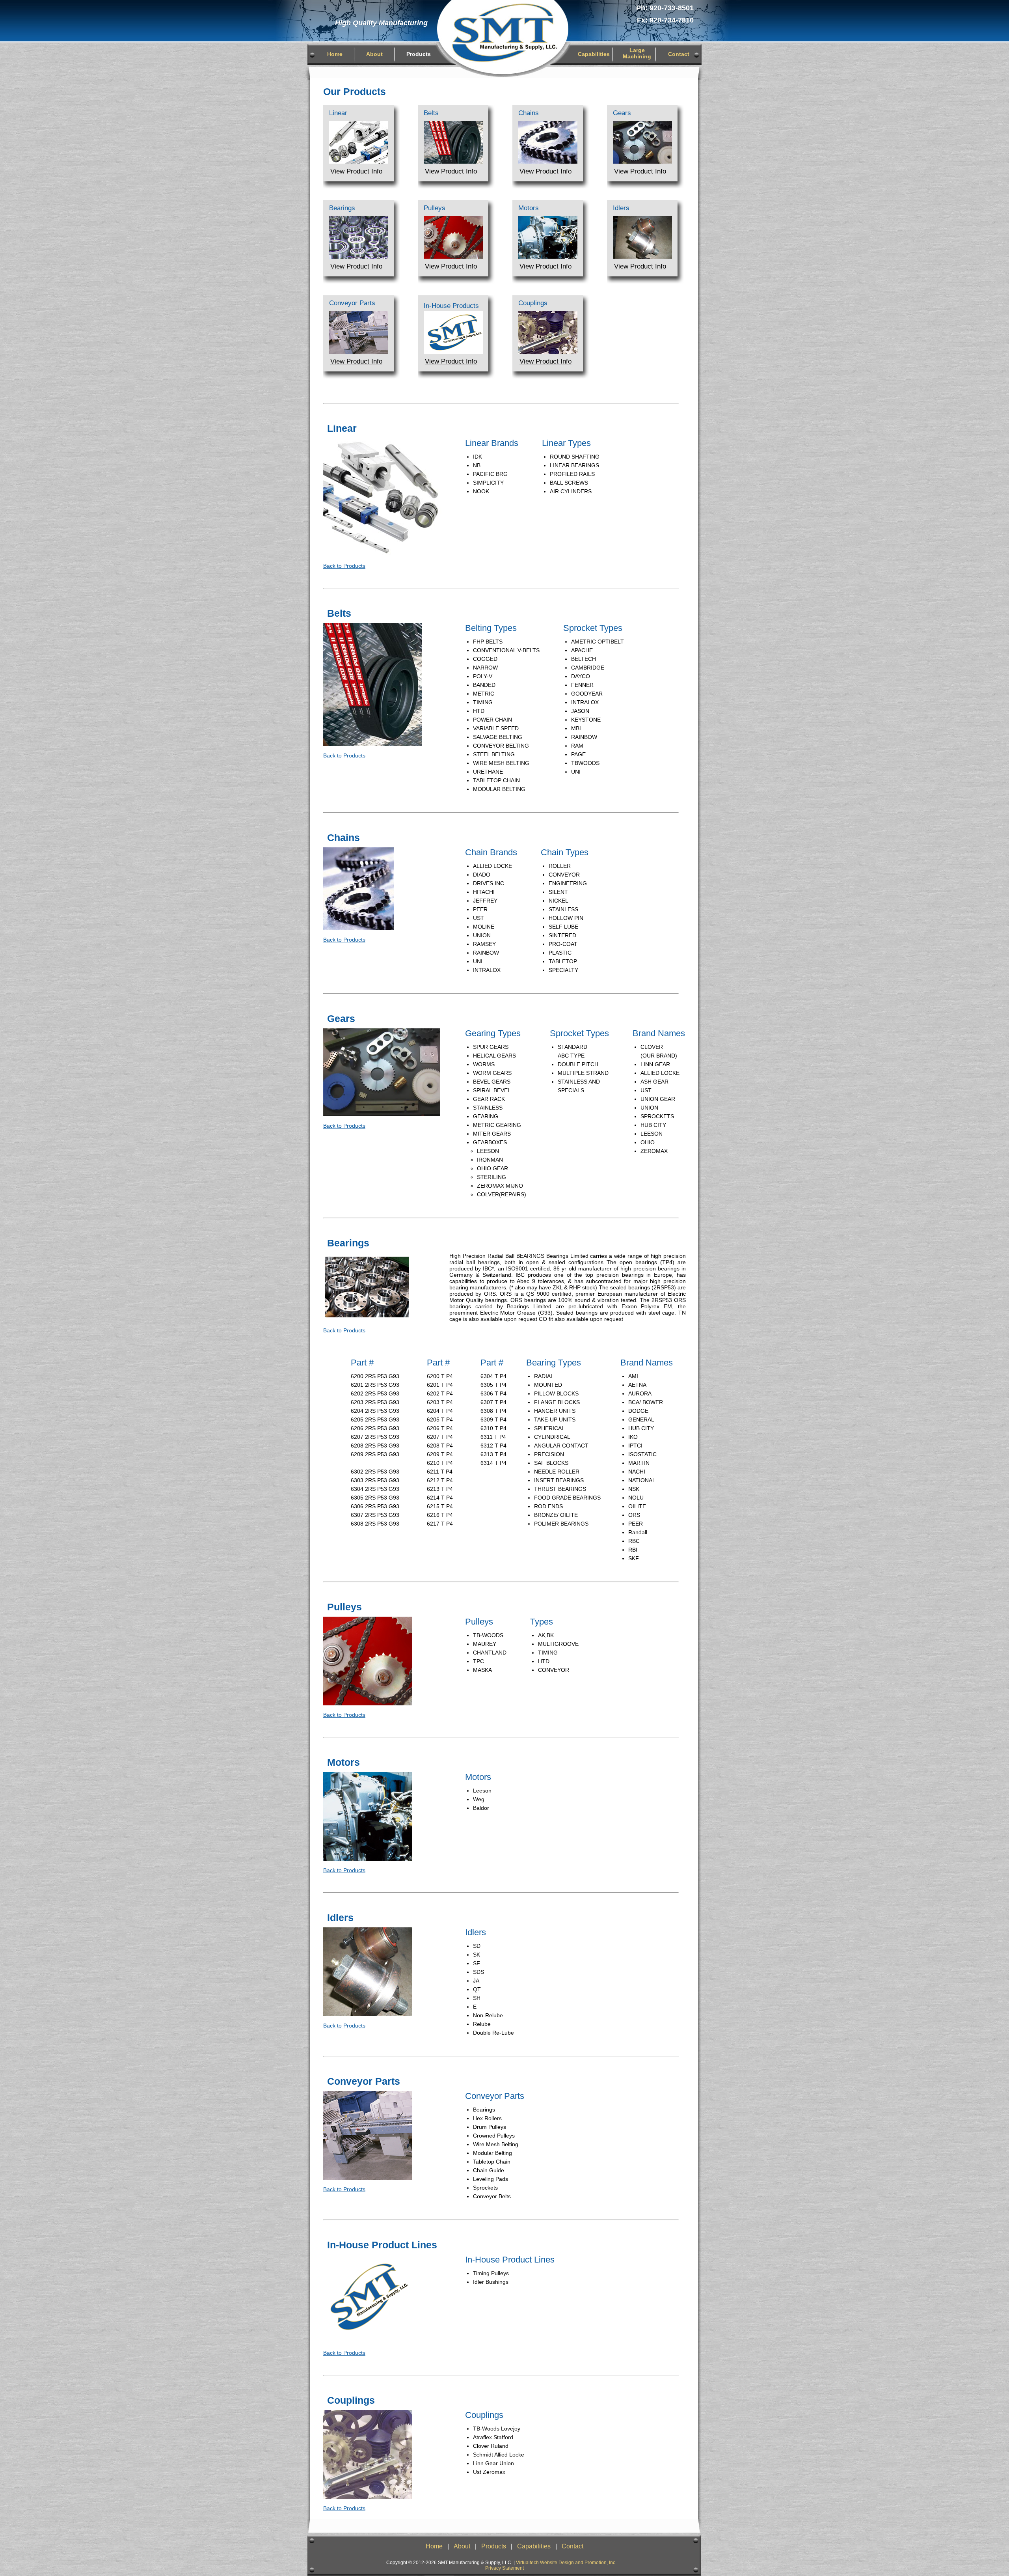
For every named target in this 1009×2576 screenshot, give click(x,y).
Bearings (342, 208)
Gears (622, 113)
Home (335, 54)
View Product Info (356, 171)
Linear (338, 113)
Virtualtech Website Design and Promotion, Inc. (566, 2563)
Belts (431, 113)
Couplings (533, 303)
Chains (529, 113)
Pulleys (435, 208)
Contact (679, 54)
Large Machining (637, 53)
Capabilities (594, 54)
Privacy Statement (504, 2568)
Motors (529, 208)
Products (419, 54)
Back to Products (344, 566)
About (374, 54)
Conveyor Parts (352, 303)
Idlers (621, 208)
